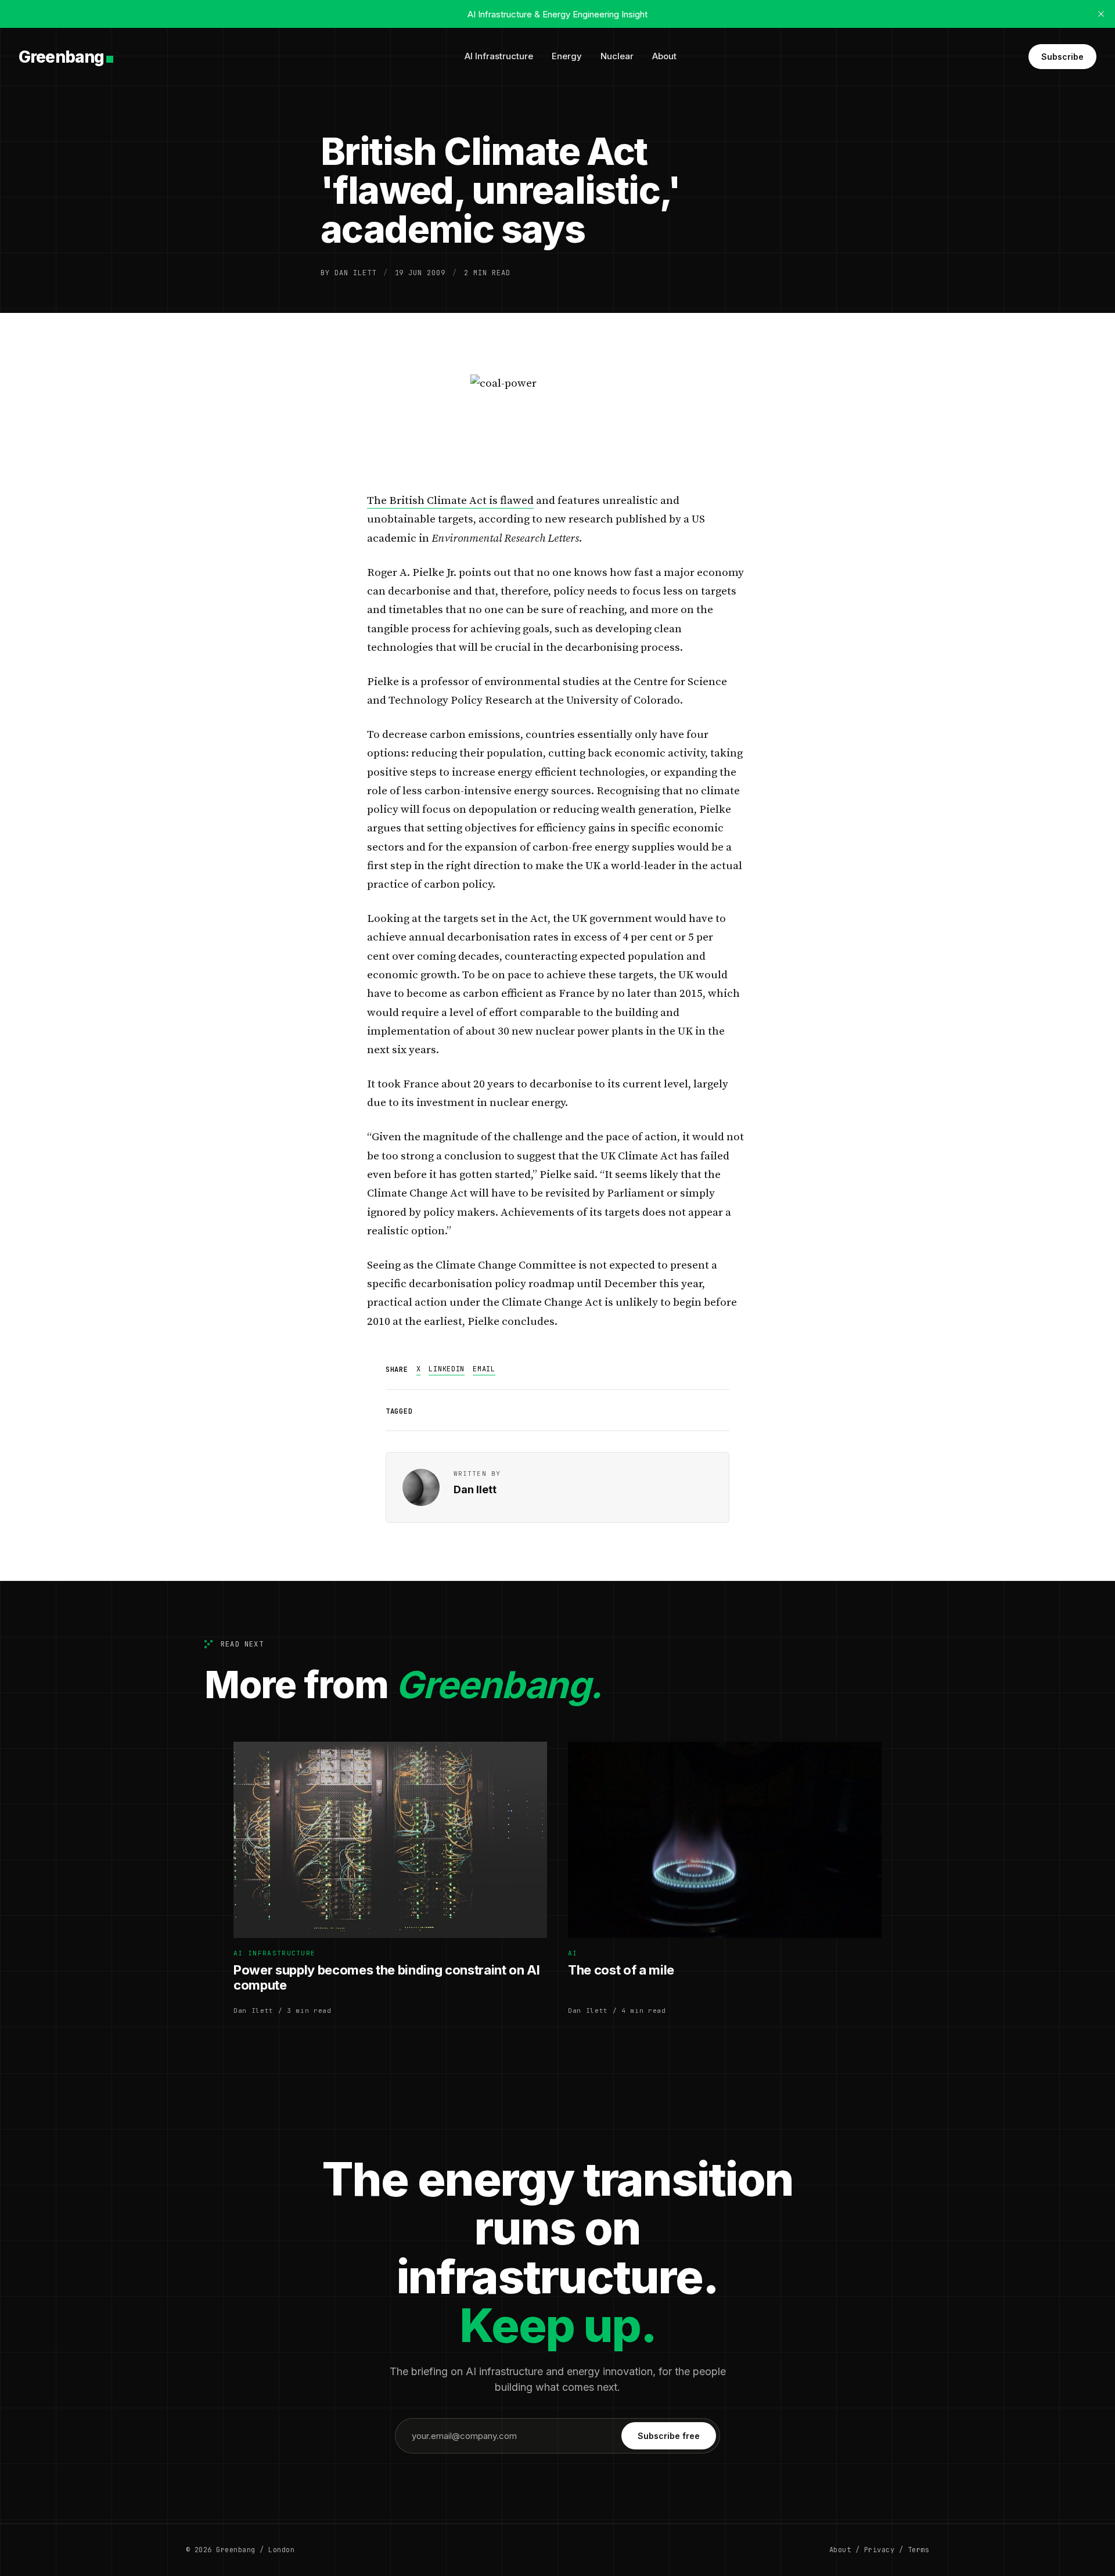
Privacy (879, 2550)
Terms (918, 2550)
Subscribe (1062, 57)
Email (484, 1369)
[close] (1101, 14)
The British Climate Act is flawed (450, 501)
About (664, 56)
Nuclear (617, 56)
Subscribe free (669, 2436)
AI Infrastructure (499, 56)
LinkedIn (447, 1369)
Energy (567, 56)
